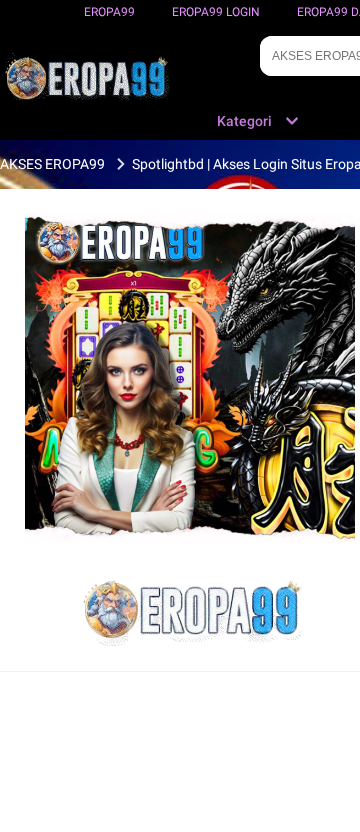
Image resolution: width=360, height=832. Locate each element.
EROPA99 (109, 12)
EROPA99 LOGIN (216, 12)
